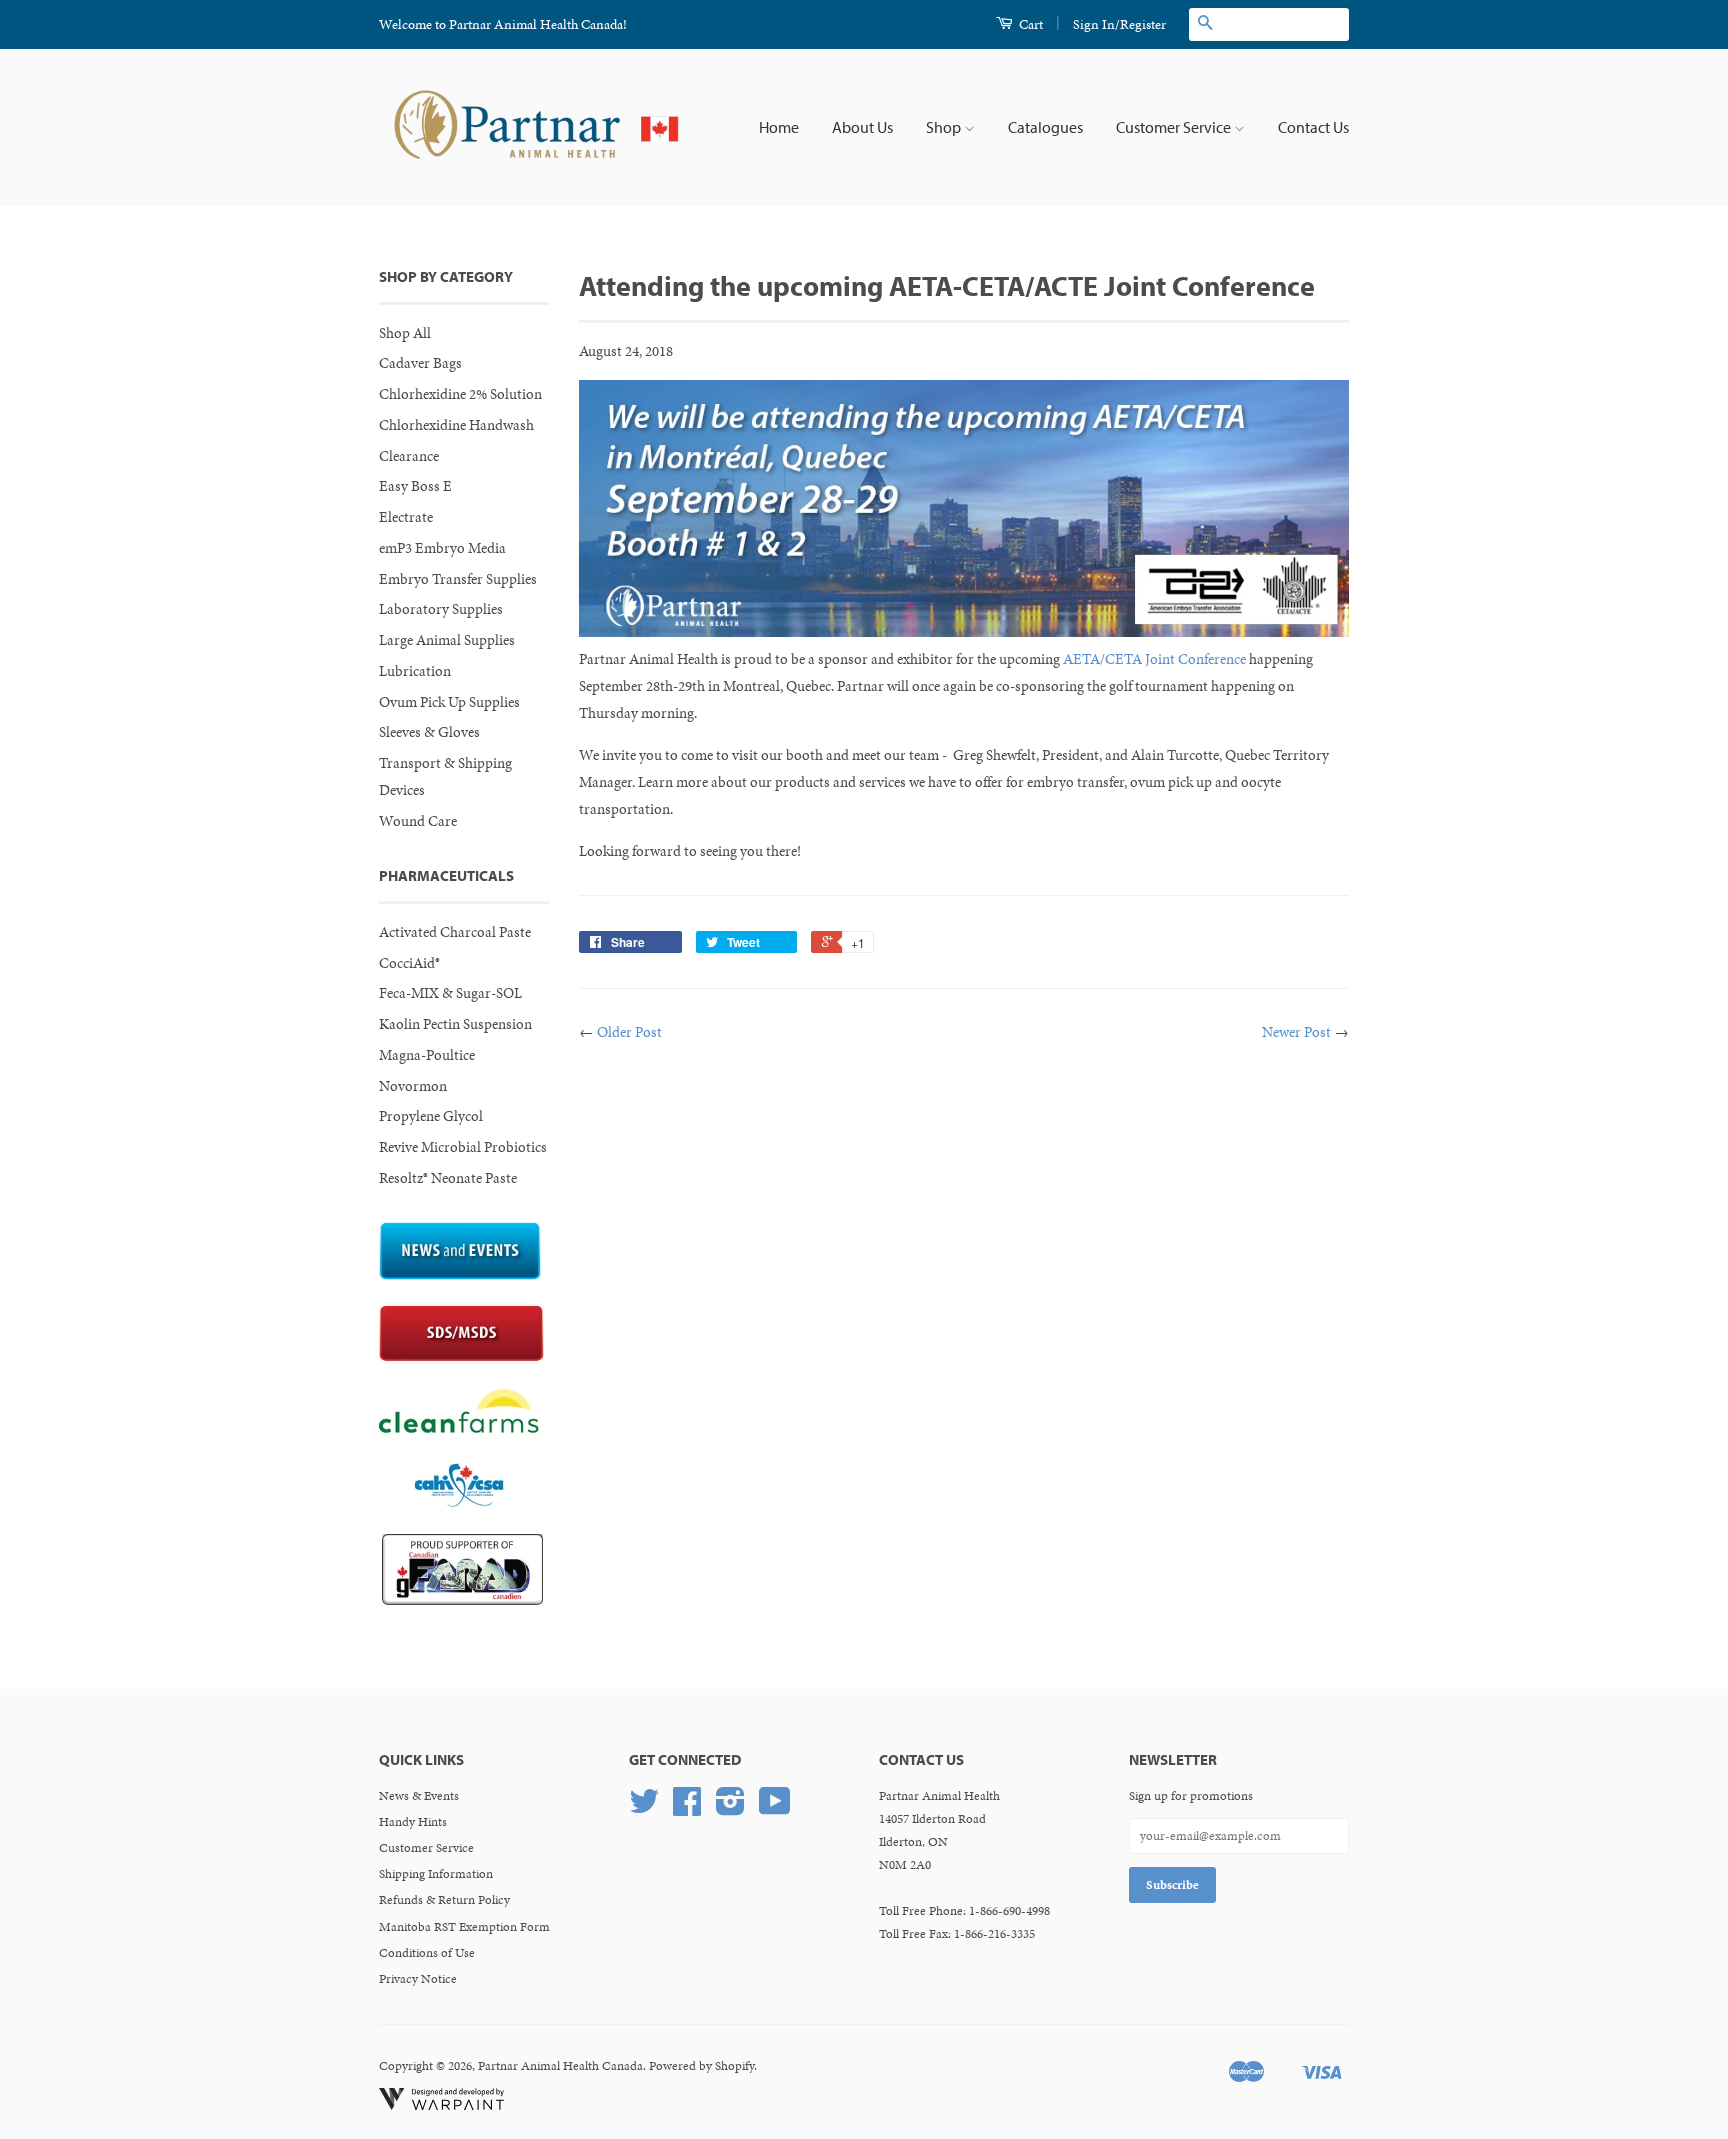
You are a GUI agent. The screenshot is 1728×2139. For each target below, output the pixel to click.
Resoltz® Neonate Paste (448, 1178)
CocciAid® (409, 963)
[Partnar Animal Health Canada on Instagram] (730, 1809)
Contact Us (1313, 127)
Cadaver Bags (420, 363)
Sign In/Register (1119, 24)
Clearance (409, 456)
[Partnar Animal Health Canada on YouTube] (775, 1809)
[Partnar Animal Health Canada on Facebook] (687, 1809)
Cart (1029, 24)
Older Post (629, 1032)
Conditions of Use (427, 1953)
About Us (862, 127)
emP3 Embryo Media (442, 548)
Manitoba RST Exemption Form (464, 1927)
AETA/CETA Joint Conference (1154, 659)
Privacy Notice (418, 1979)
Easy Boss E (415, 486)
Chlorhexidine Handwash (456, 425)
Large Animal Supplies (447, 640)
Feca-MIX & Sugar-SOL (450, 993)
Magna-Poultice (427, 1055)
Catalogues (1045, 127)
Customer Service (1175, 127)
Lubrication (415, 671)
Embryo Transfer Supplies (458, 579)
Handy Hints (413, 1822)
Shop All (405, 333)
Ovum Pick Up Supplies (449, 702)
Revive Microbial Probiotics (463, 1147)
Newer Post (1296, 1032)
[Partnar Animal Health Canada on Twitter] (644, 1809)
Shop (945, 127)
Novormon (413, 1086)
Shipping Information (436, 1874)
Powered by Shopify (701, 2066)
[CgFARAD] (462, 1600)
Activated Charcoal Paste (455, 932)
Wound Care (418, 821)
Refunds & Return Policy (444, 1900)
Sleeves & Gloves (429, 732)
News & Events (419, 1796)
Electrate (406, 517)
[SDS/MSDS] (461, 1357)
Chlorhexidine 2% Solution (460, 394)
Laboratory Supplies (441, 609)
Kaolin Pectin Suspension (455, 1024)
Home (779, 127)
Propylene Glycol (431, 1116)
